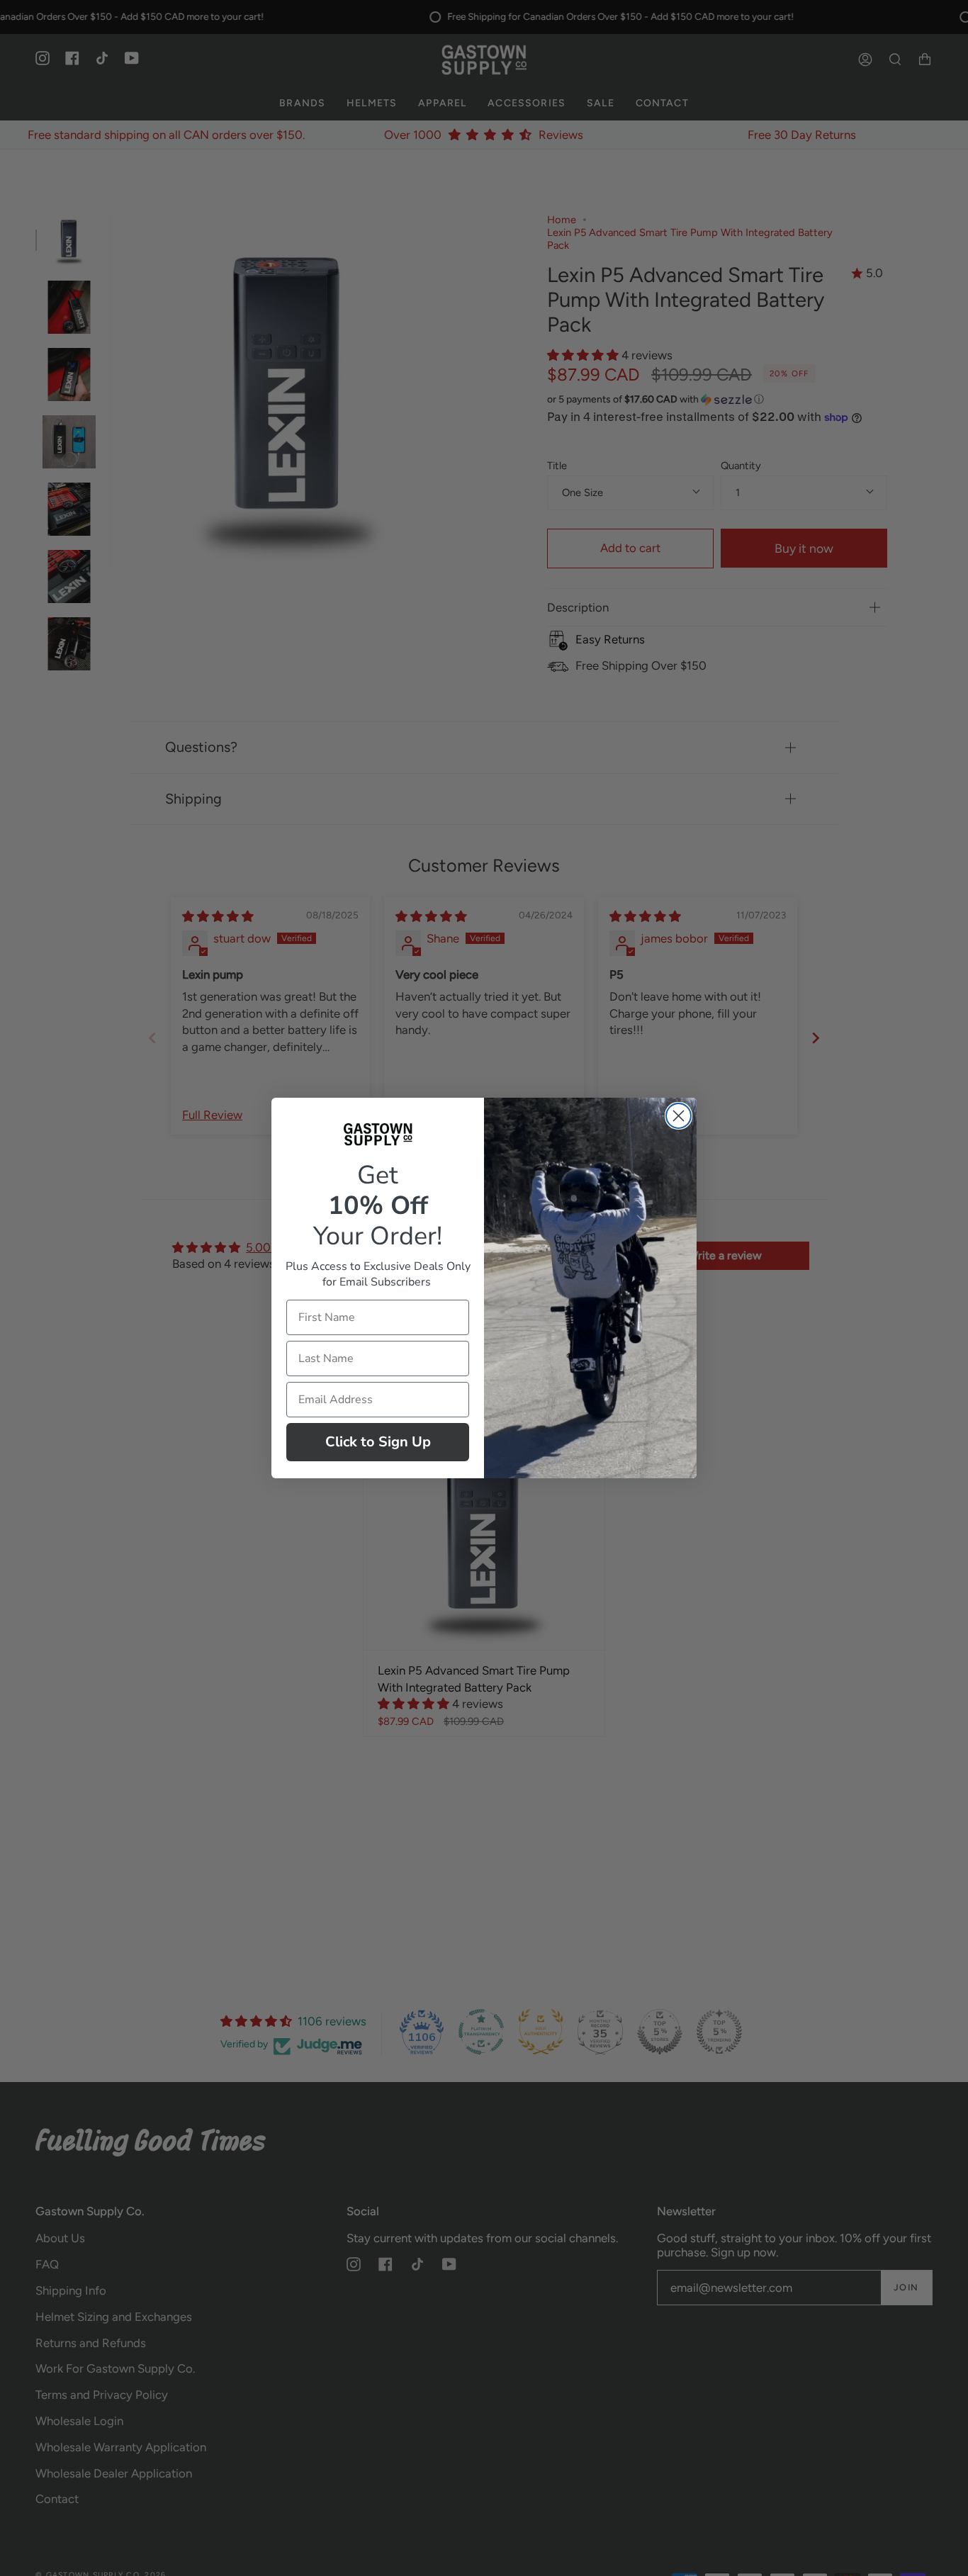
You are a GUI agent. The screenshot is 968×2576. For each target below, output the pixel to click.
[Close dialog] (679, 1116)
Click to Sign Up (378, 1442)
